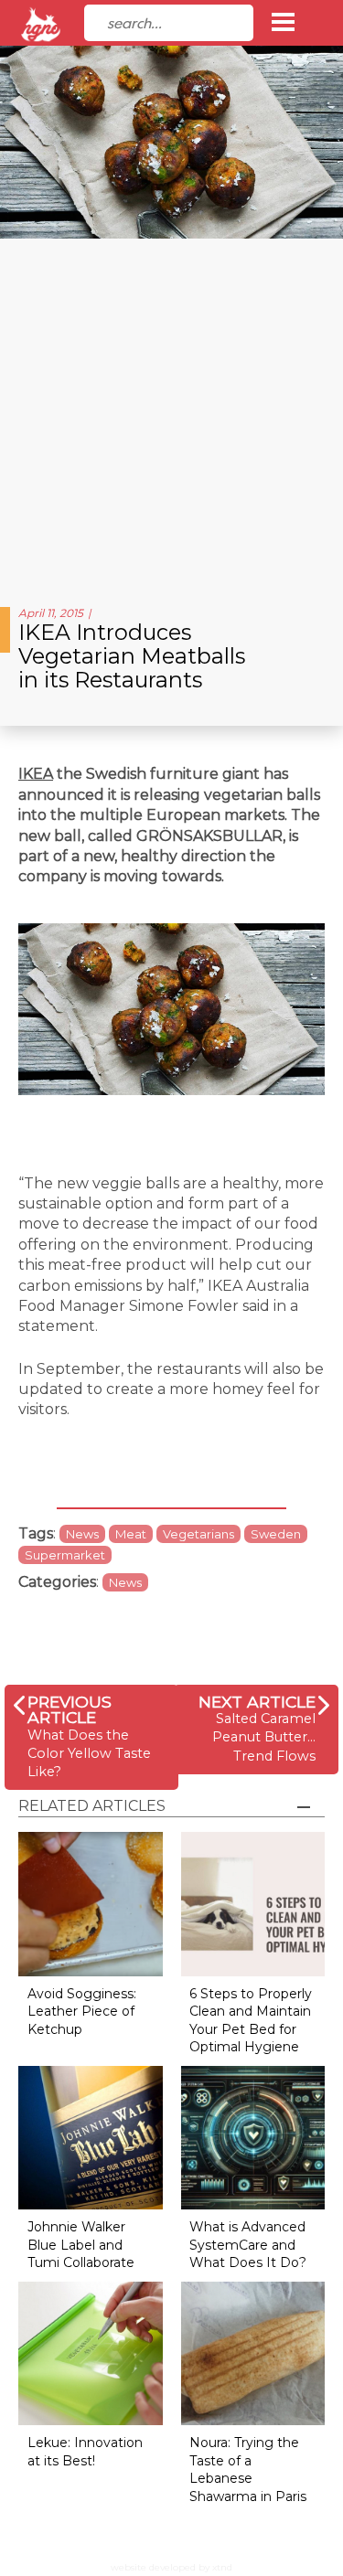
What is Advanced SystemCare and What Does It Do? (248, 2245)
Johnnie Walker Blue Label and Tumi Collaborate (81, 2245)
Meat (131, 1534)
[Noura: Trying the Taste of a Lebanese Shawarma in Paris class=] (253, 2352)
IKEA (36, 774)
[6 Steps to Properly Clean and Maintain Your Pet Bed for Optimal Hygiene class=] (253, 1903)
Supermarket (65, 1555)
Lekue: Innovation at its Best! (85, 2452)
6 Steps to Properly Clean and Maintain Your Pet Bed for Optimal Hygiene (251, 2021)
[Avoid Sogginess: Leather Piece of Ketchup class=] (91, 1903)
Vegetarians (198, 1534)
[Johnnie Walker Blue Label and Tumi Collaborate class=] (91, 2137)
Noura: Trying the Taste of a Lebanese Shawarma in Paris (248, 2470)
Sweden (276, 1534)
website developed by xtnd (171, 2567)
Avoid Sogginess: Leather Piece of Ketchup (82, 2012)
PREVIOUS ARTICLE (70, 1710)
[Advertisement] (171, 415)
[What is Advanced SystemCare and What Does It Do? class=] (253, 2137)
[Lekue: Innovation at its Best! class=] (91, 2352)
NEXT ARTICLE (257, 1702)
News (82, 1534)
